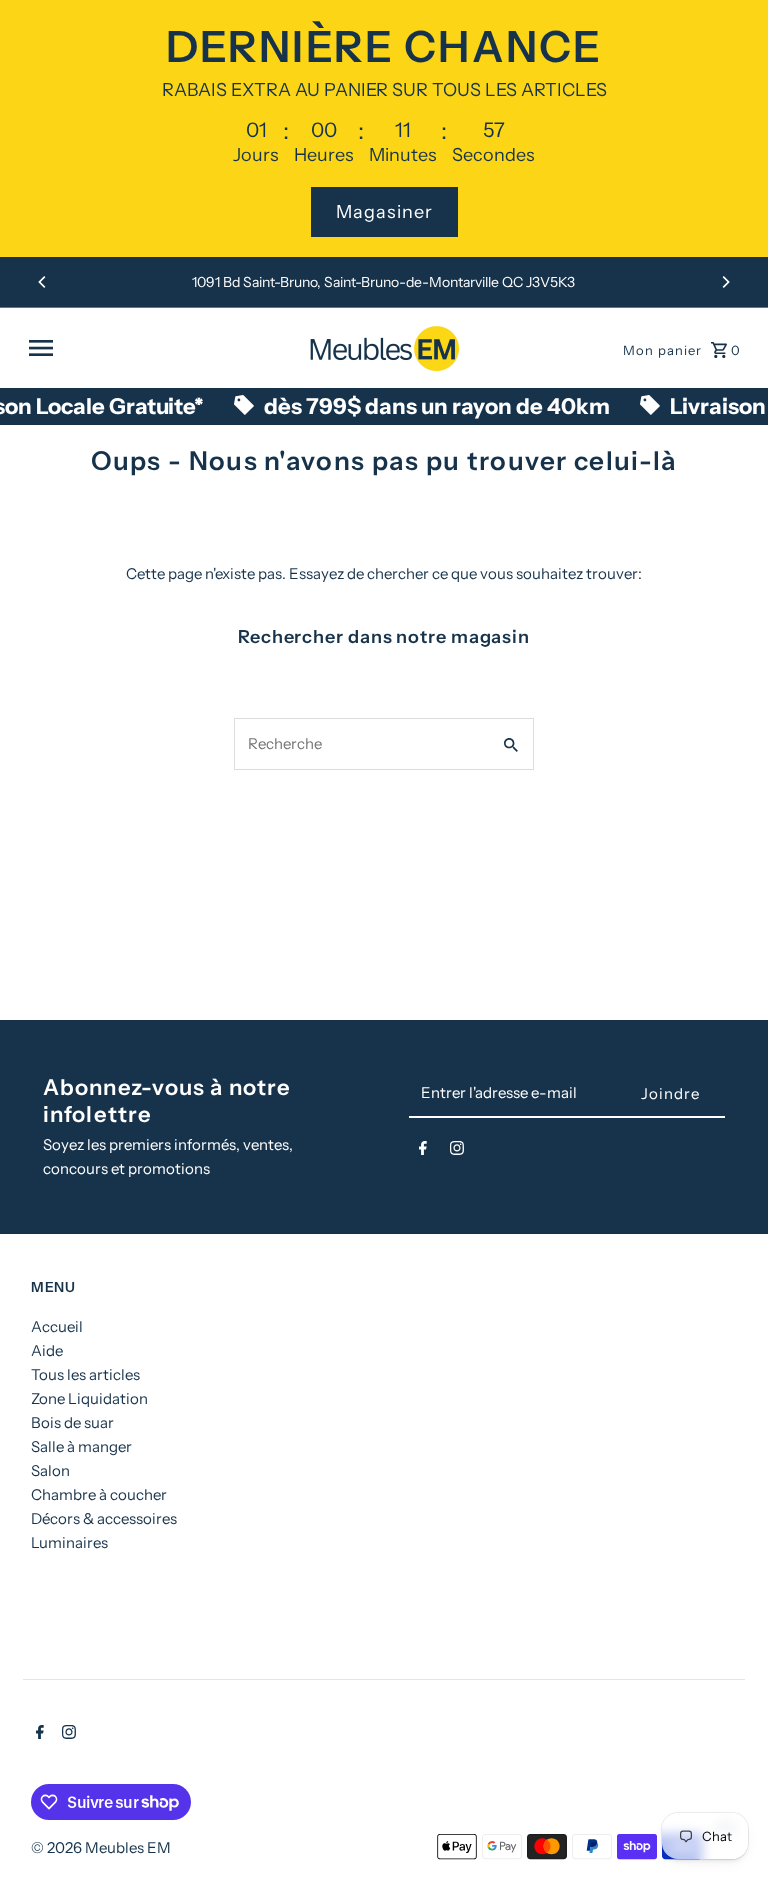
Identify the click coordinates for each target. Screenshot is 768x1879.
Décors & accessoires (104, 1518)
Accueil (57, 1326)
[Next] (725, 282)
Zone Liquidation (89, 1398)
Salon (50, 1470)
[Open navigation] (161, 348)
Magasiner (384, 212)
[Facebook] (423, 1152)
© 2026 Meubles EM (101, 1847)
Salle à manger (81, 1446)
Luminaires (69, 1542)
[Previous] (43, 282)
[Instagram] (457, 1152)
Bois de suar (72, 1422)
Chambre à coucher (99, 1494)
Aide (47, 1350)
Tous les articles (85, 1374)
